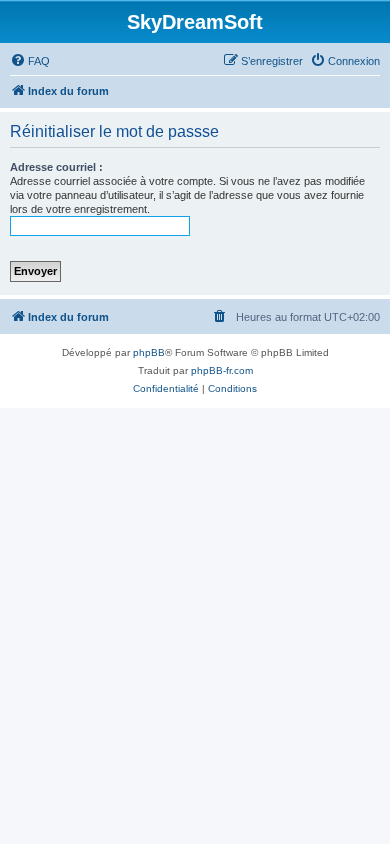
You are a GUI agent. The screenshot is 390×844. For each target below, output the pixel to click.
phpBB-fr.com (222, 370)
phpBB (149, 352)
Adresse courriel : (56, 167)
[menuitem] (30, 61)
